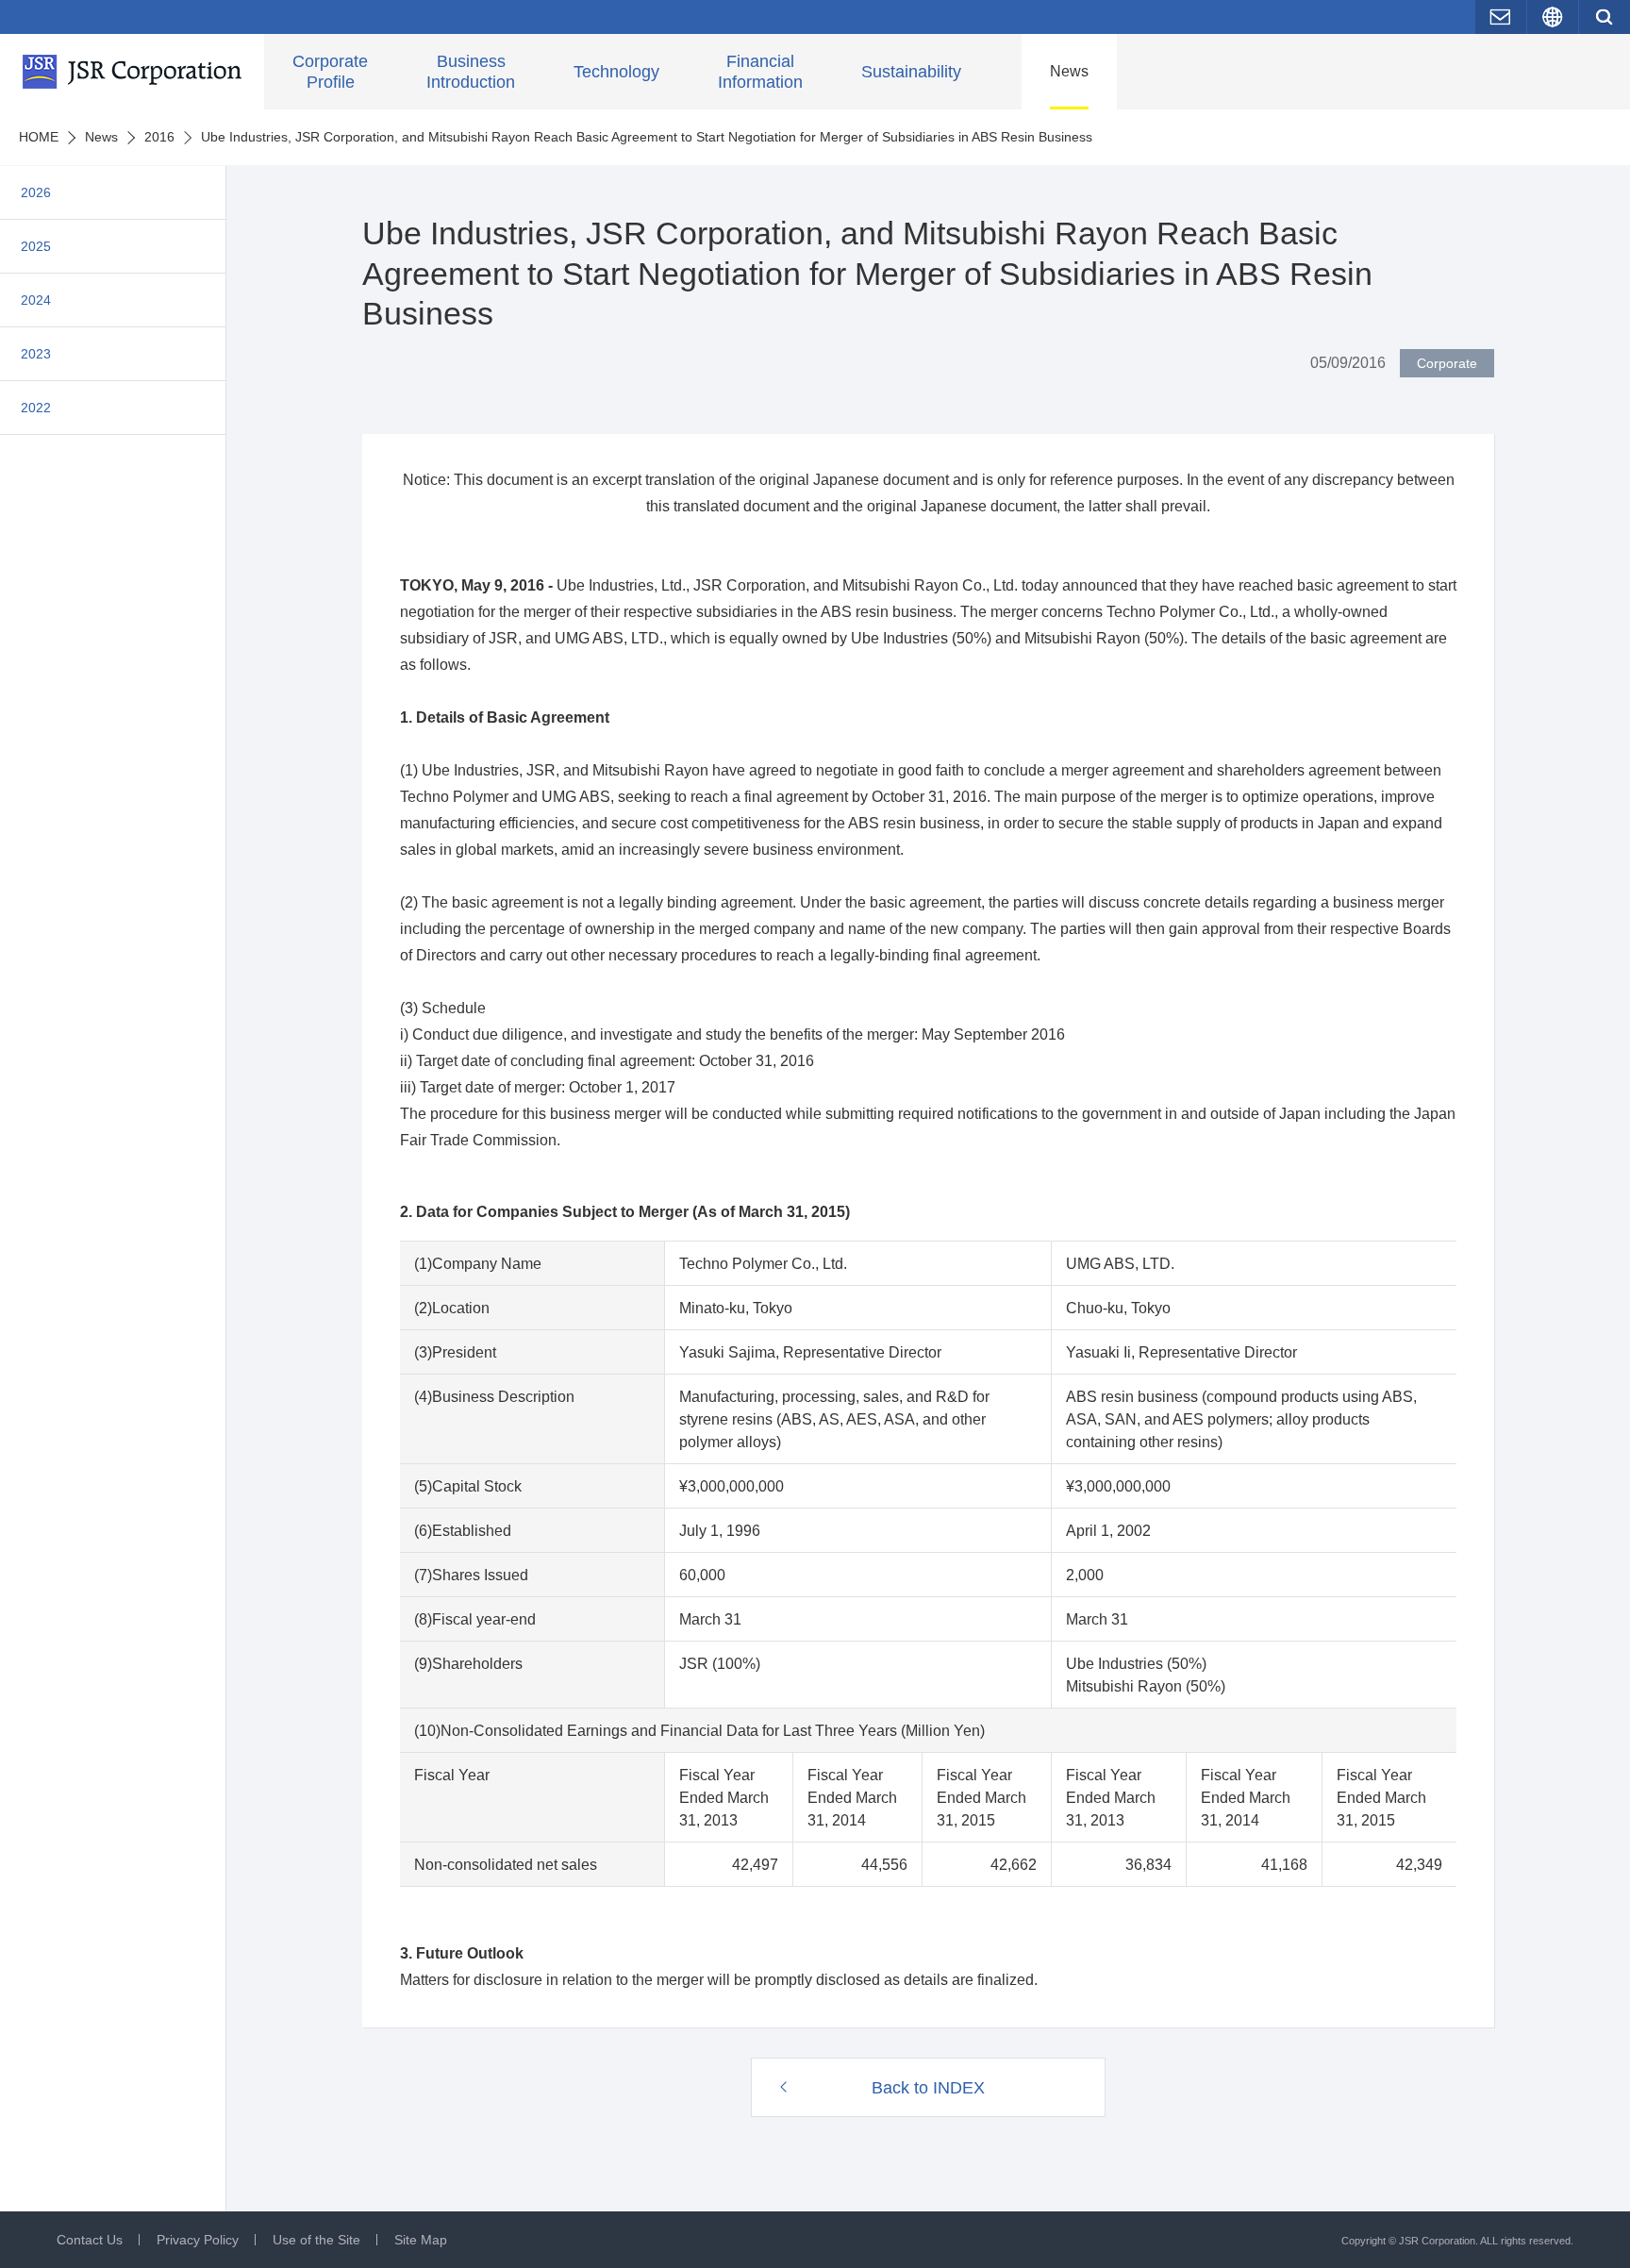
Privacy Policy (198, 2240)
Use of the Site (316, 2240)
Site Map (421, 2240)
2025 (36, 246)
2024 (36, 300)
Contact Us (90, 2240)
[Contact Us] (1501, 17)
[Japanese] (1553, 17)
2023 (36, 354)
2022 (36, 408)
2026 (36, 192)
